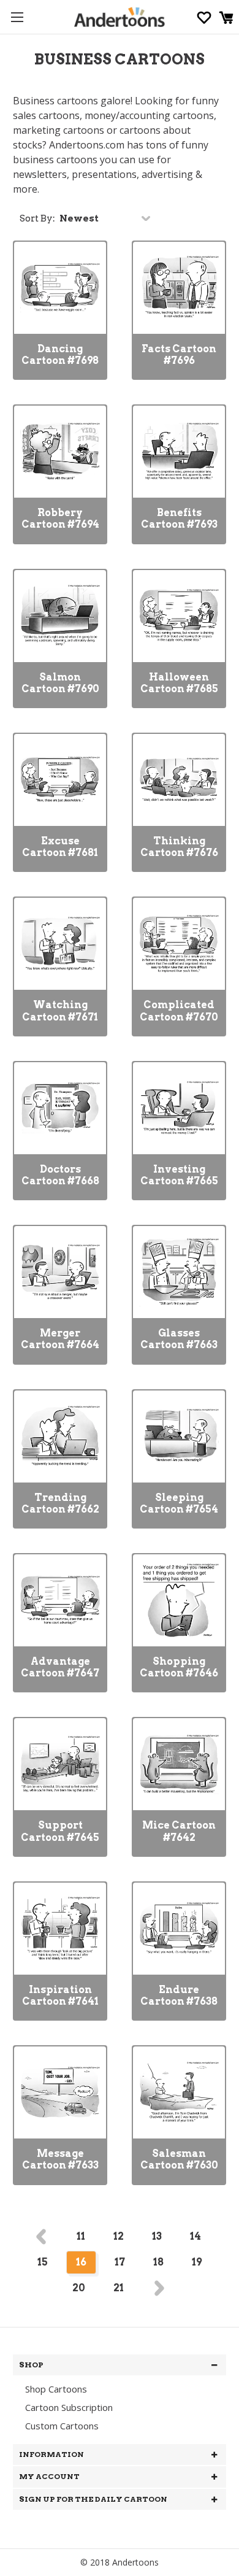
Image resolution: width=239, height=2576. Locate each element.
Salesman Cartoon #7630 (179, 2159)
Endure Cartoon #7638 (179, 1996)
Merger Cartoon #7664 (60, 1339)
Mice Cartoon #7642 (179, 1831)
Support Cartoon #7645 (60, 1831)
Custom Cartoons (62, 2426)
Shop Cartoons (56, 2389)
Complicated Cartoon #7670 (179, 1011)
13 (157, 2236)
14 (195, 2236)
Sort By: (37, 218)
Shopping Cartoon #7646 (179, 1667)
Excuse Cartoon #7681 (60, 847)
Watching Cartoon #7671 (60, 1011)
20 (79, 2288)
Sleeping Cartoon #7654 (179, 1503)
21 (119, 2288)
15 (43, 2262)
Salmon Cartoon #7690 (60, 683)
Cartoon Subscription (69, 2407)
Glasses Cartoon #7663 (179, 1339)
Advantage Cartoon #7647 (60, 1667)
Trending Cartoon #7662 (60, 1503)
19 (197, 2262)
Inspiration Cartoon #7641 (60, 1996)
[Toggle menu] (17, 17)
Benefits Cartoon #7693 (179, 519)
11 (81, 2236)
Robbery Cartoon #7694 (60, 519)
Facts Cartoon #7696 (179, 355)
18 (158, 2262)
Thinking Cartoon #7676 (179, 847)
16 (81, 2262)
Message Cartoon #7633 (60, 2159)
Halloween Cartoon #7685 (179, 683)
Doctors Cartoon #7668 (60, 1175)
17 (120, 2262)
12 (119, 2236)
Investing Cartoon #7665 (179, 1175)
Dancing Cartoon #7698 (60, 355)
